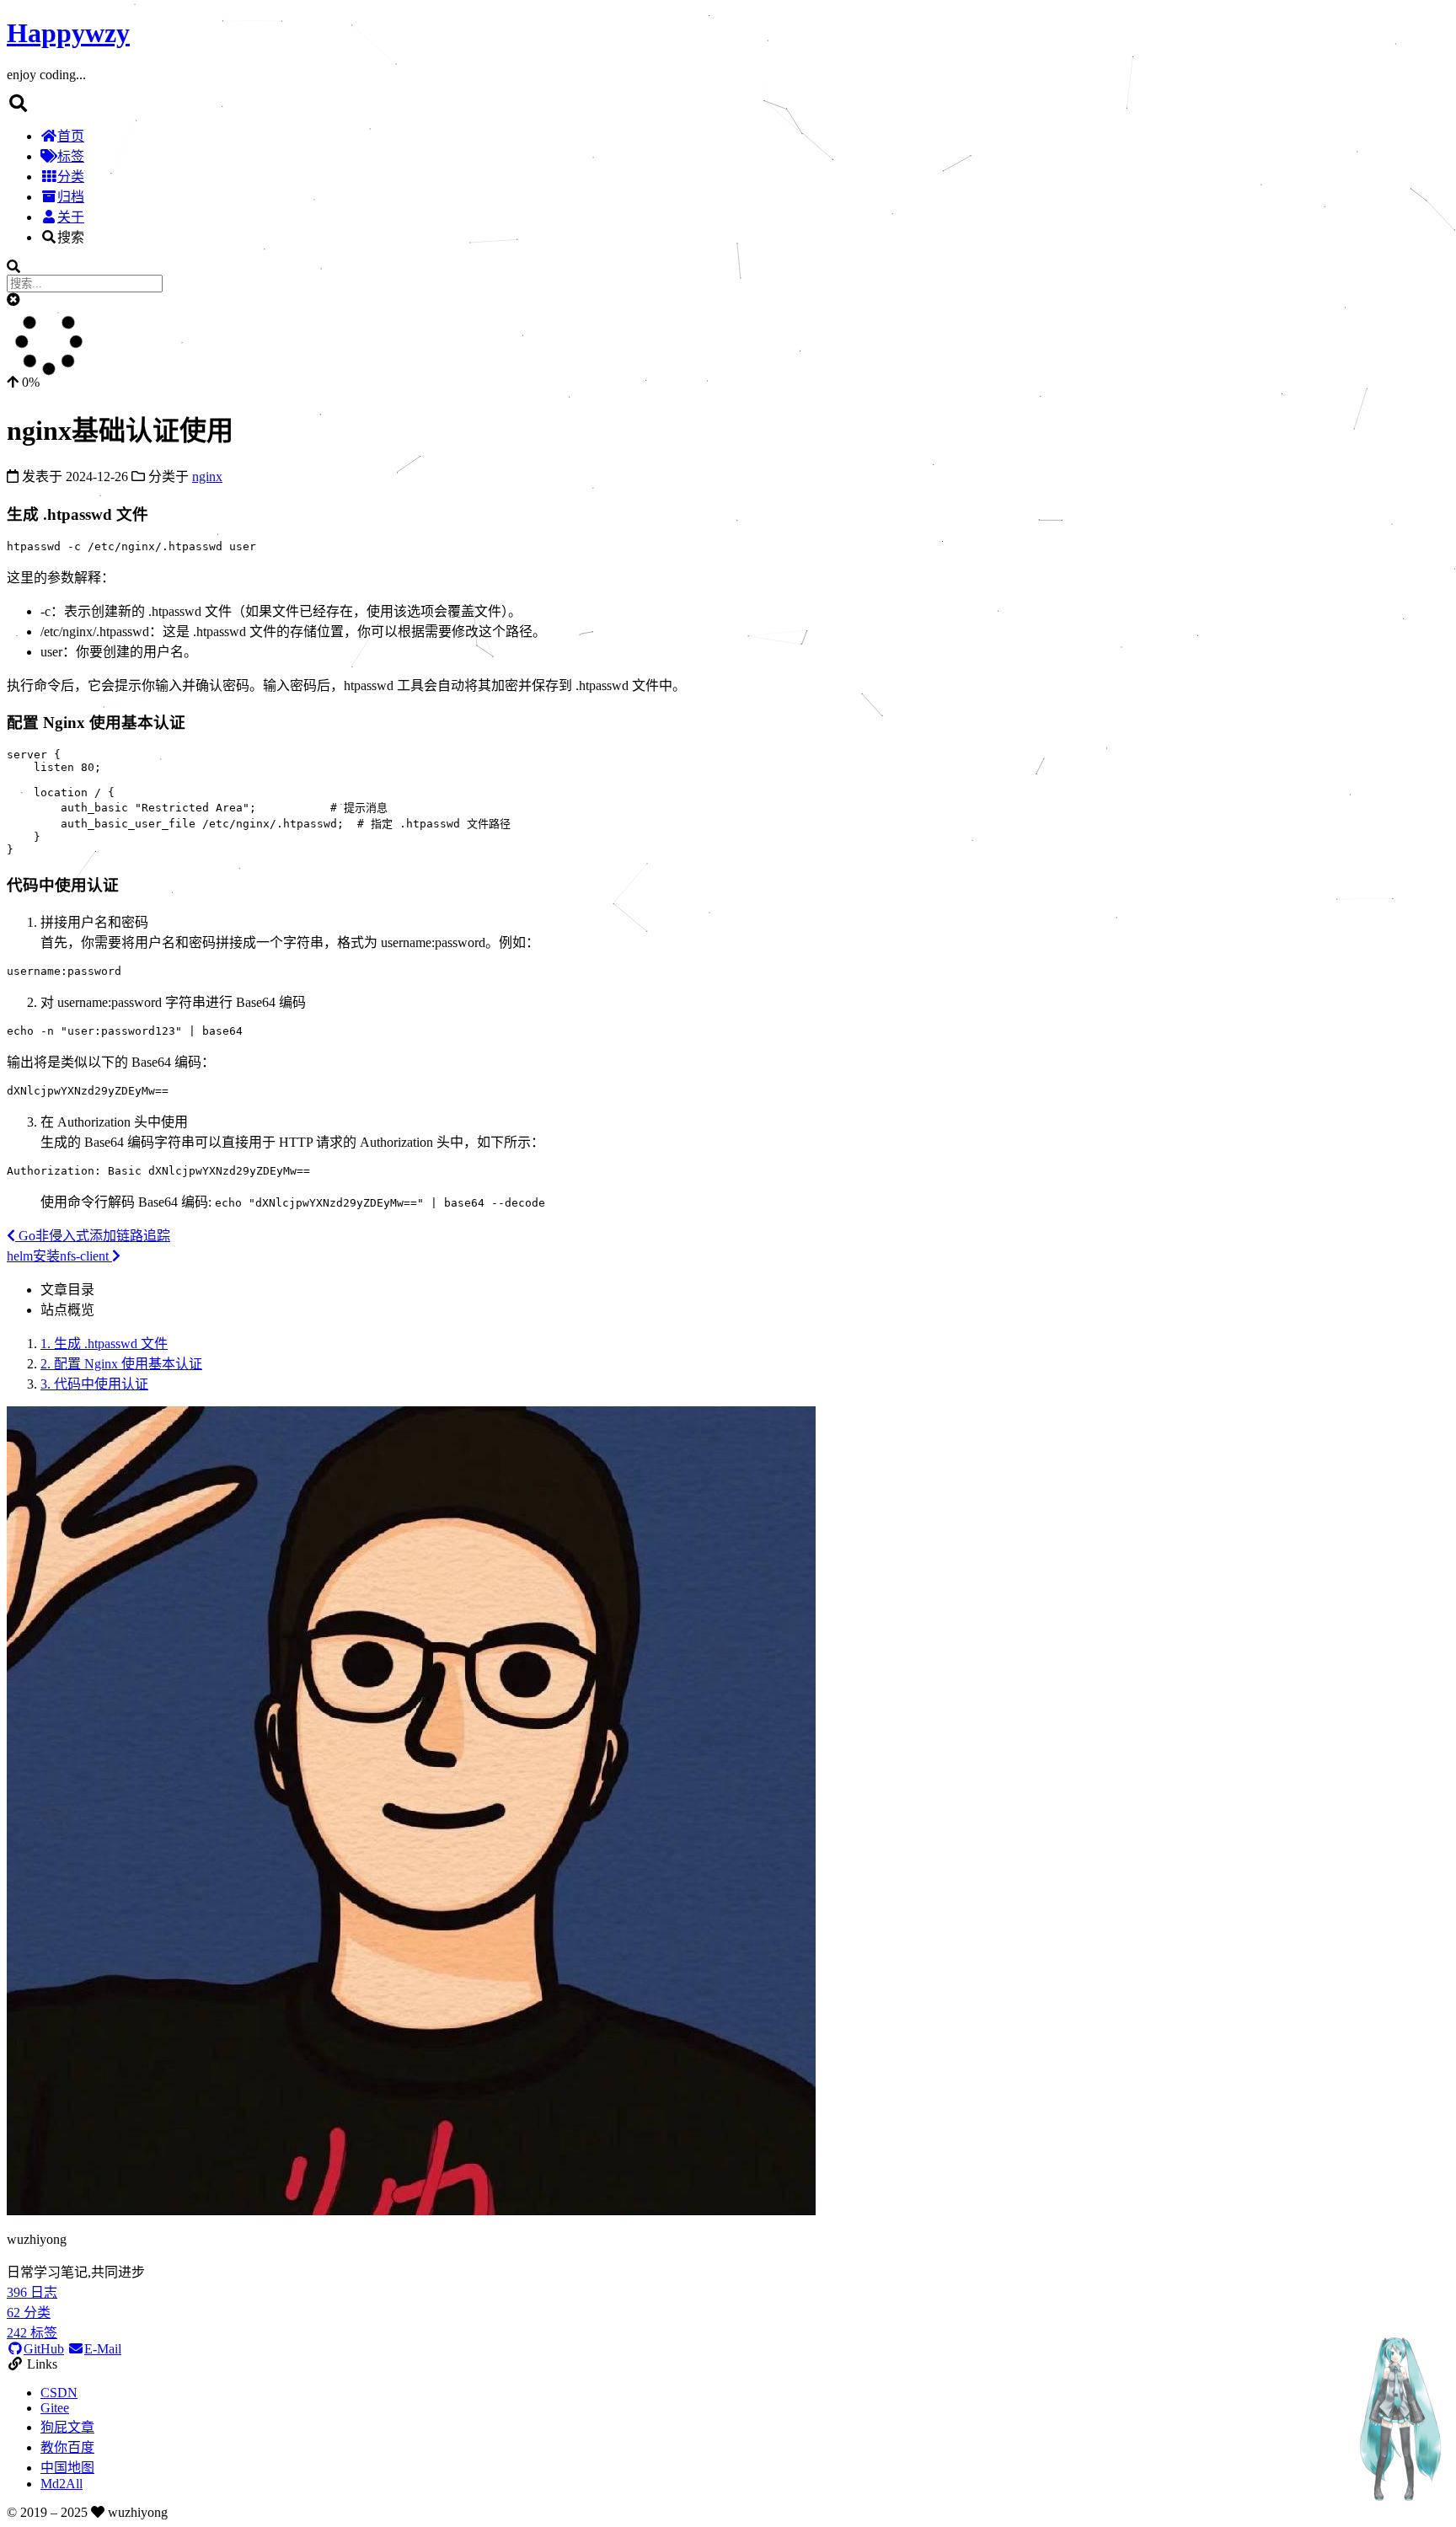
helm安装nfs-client (59, 1256)
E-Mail (103, 2349)
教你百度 (67, 2447)
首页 (71, 136)
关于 (71, 217)
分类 (71, 177)
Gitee (55, 2408)
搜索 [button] (71, 237)
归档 (71, 197)
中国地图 (67, 2468)
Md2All (62, 2484)
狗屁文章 (67, 2427)
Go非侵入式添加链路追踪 (93, 1236)
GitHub (44, 2349)
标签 (71, 156)
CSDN (59, 2393)
